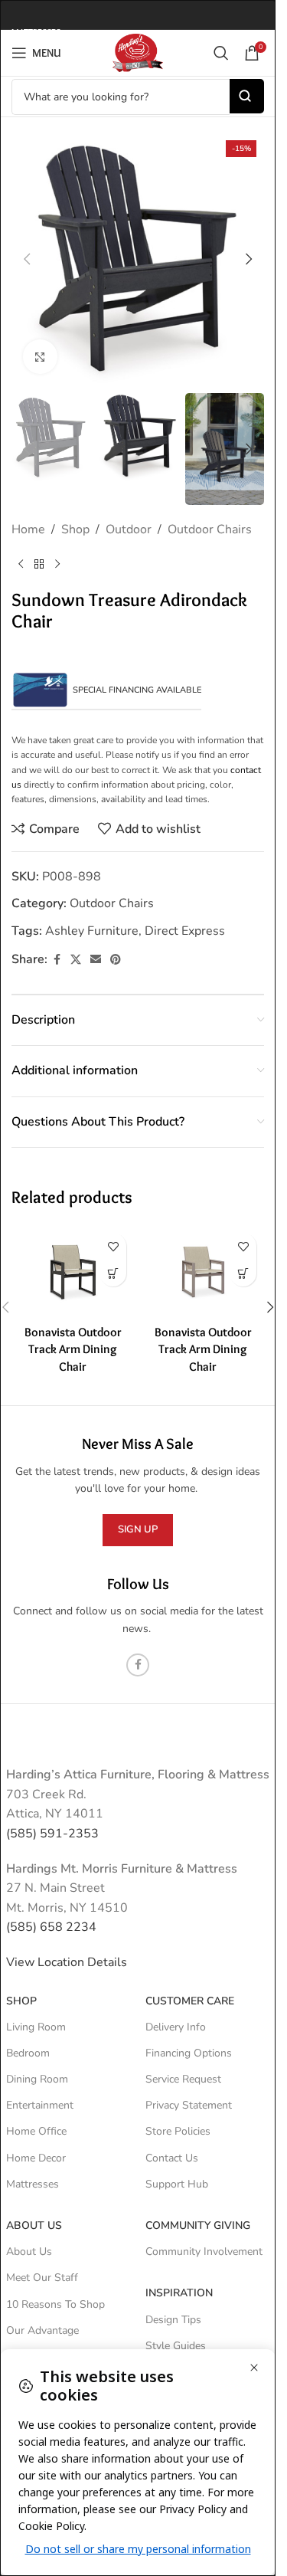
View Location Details (68, 1962)
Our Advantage (42, 2330)
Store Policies (178, 2131)
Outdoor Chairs (210, 529)
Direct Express (185, 931)
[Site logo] (138, 52)
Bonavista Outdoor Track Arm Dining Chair (73, 1349)
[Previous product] (21, 565)
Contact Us (172, 2158)
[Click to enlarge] (40, 357)
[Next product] (57, 565)
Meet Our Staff (42, 2278)
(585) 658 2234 (51, 1927)
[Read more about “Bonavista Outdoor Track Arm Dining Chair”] (113, 1273)
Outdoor (129, 529)
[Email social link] (96, 960)
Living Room (36, 2027)
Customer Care (190, 2001)
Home (28, 529)
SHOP (21, 2001)
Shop (75, 529)
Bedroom (28, 2053)
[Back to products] (39, 565)
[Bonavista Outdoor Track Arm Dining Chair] (73, 1271)
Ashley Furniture (92, 931)
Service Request (183, 2079)
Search (247, 96)
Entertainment (40, 2105)
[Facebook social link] (57, 960)
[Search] (221, 53)
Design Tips (173, 2320)
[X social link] (76, 960)
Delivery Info (176, 2027)
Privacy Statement (189, 2105)
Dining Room (37, 2079)
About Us (34, 2225)
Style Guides (176, 2346)
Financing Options (189, 2053)
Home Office (36, 2131)
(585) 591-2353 (52, 1834)
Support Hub (177, 2184)
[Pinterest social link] (116, 960)
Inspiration (179, 2293)
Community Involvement (204, 2252)
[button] (27, 259)
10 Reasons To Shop (55, 2304)
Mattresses (33, 2184)
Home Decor (36, 2158)
